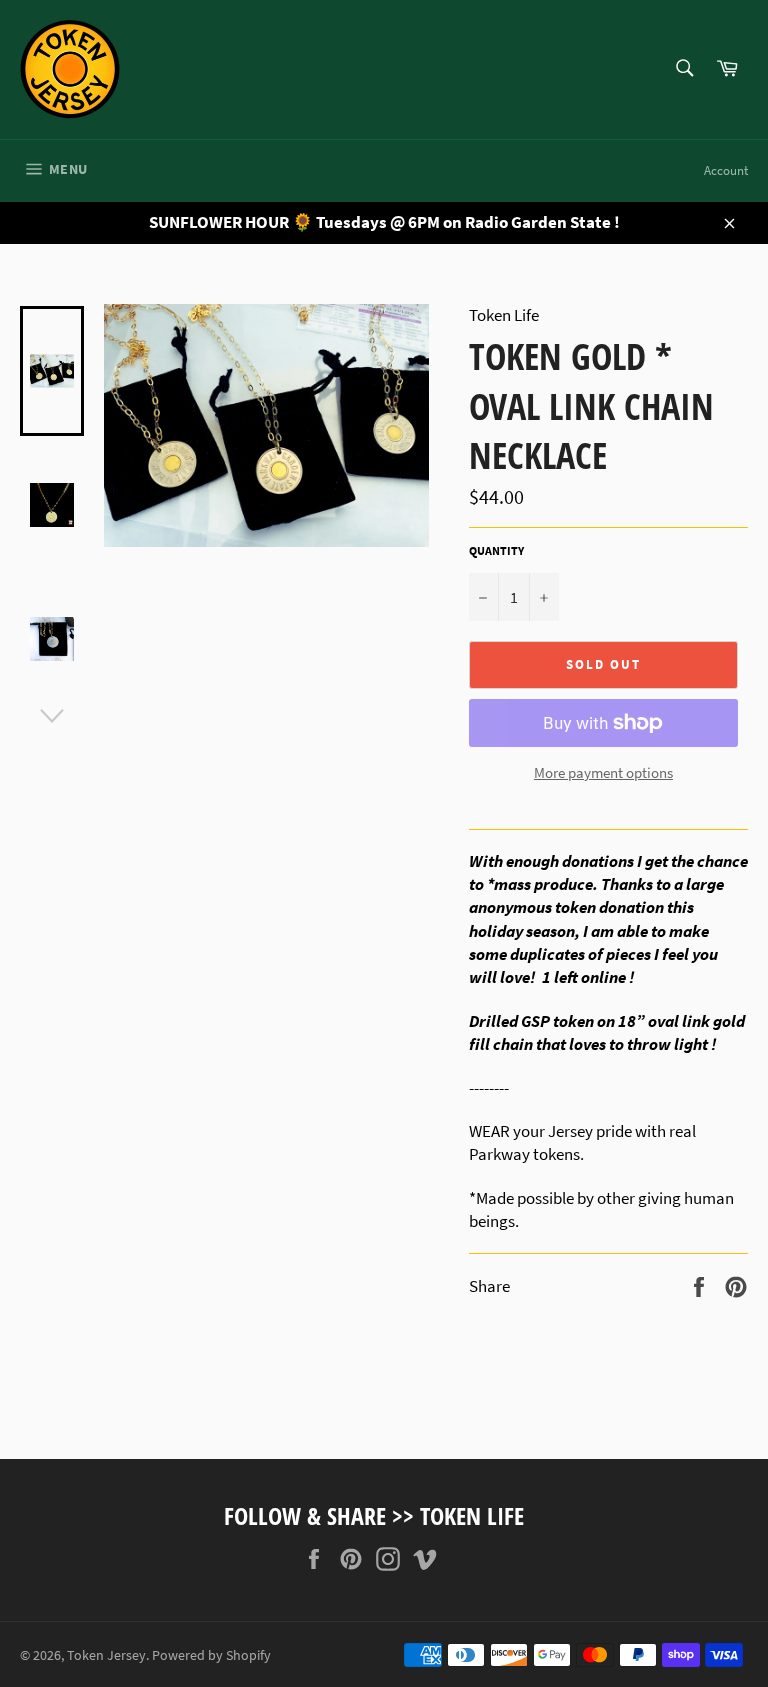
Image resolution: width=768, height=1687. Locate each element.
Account (726, 170)
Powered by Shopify (211, 1655)
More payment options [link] (603, 772)
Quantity (496, 550)
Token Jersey (106, 1655)
